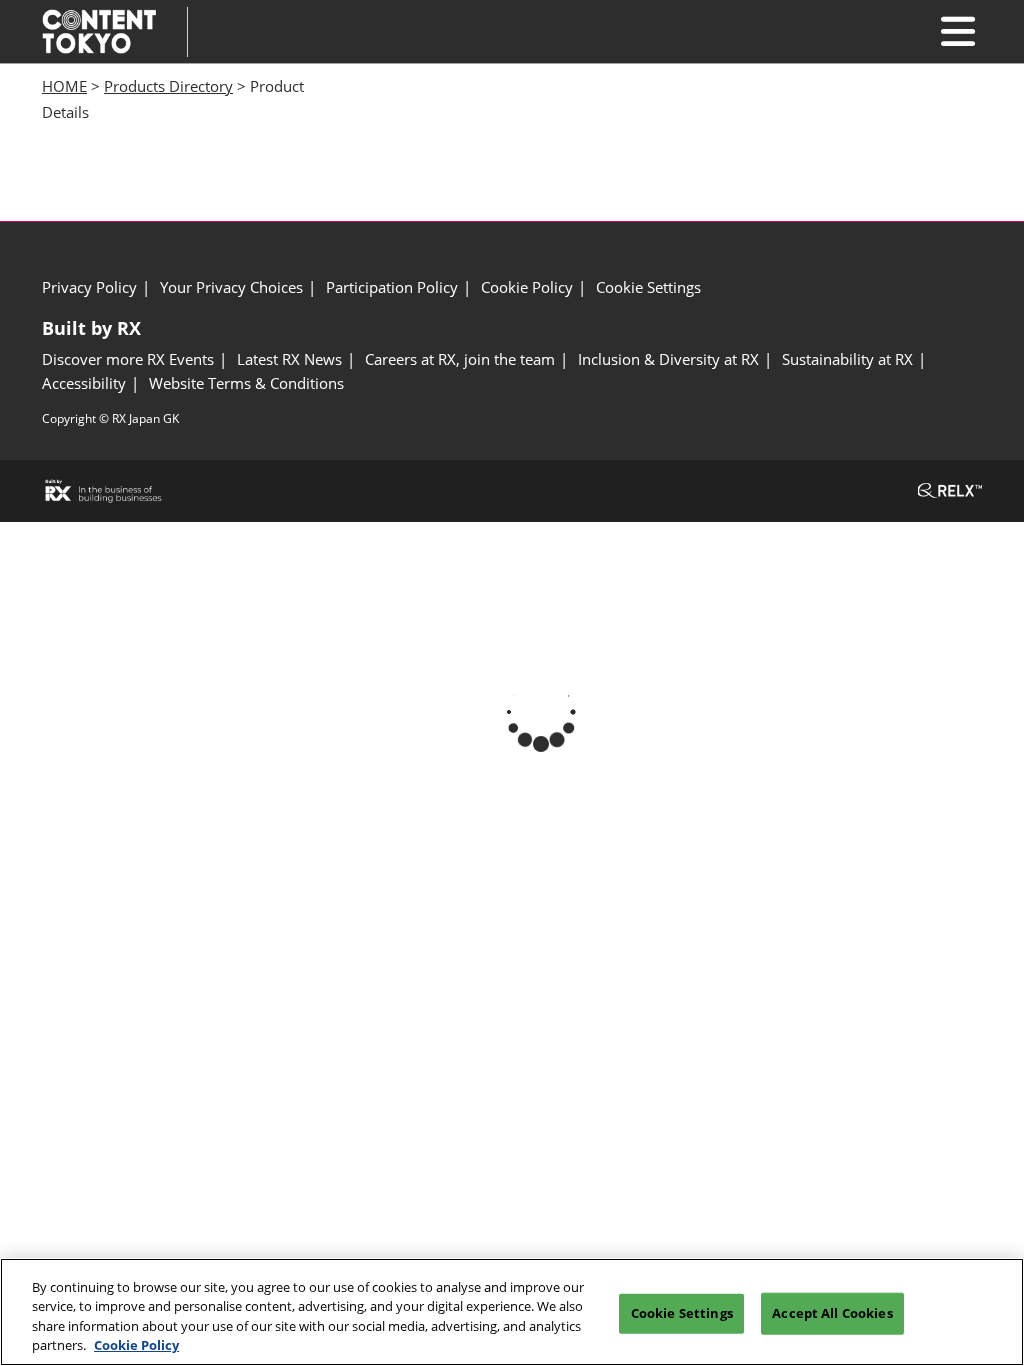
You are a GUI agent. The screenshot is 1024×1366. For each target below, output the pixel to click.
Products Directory (168, 86)
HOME (64, 86)
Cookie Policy (136, 1345)
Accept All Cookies (832, 1313)
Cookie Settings (682, 1313)
